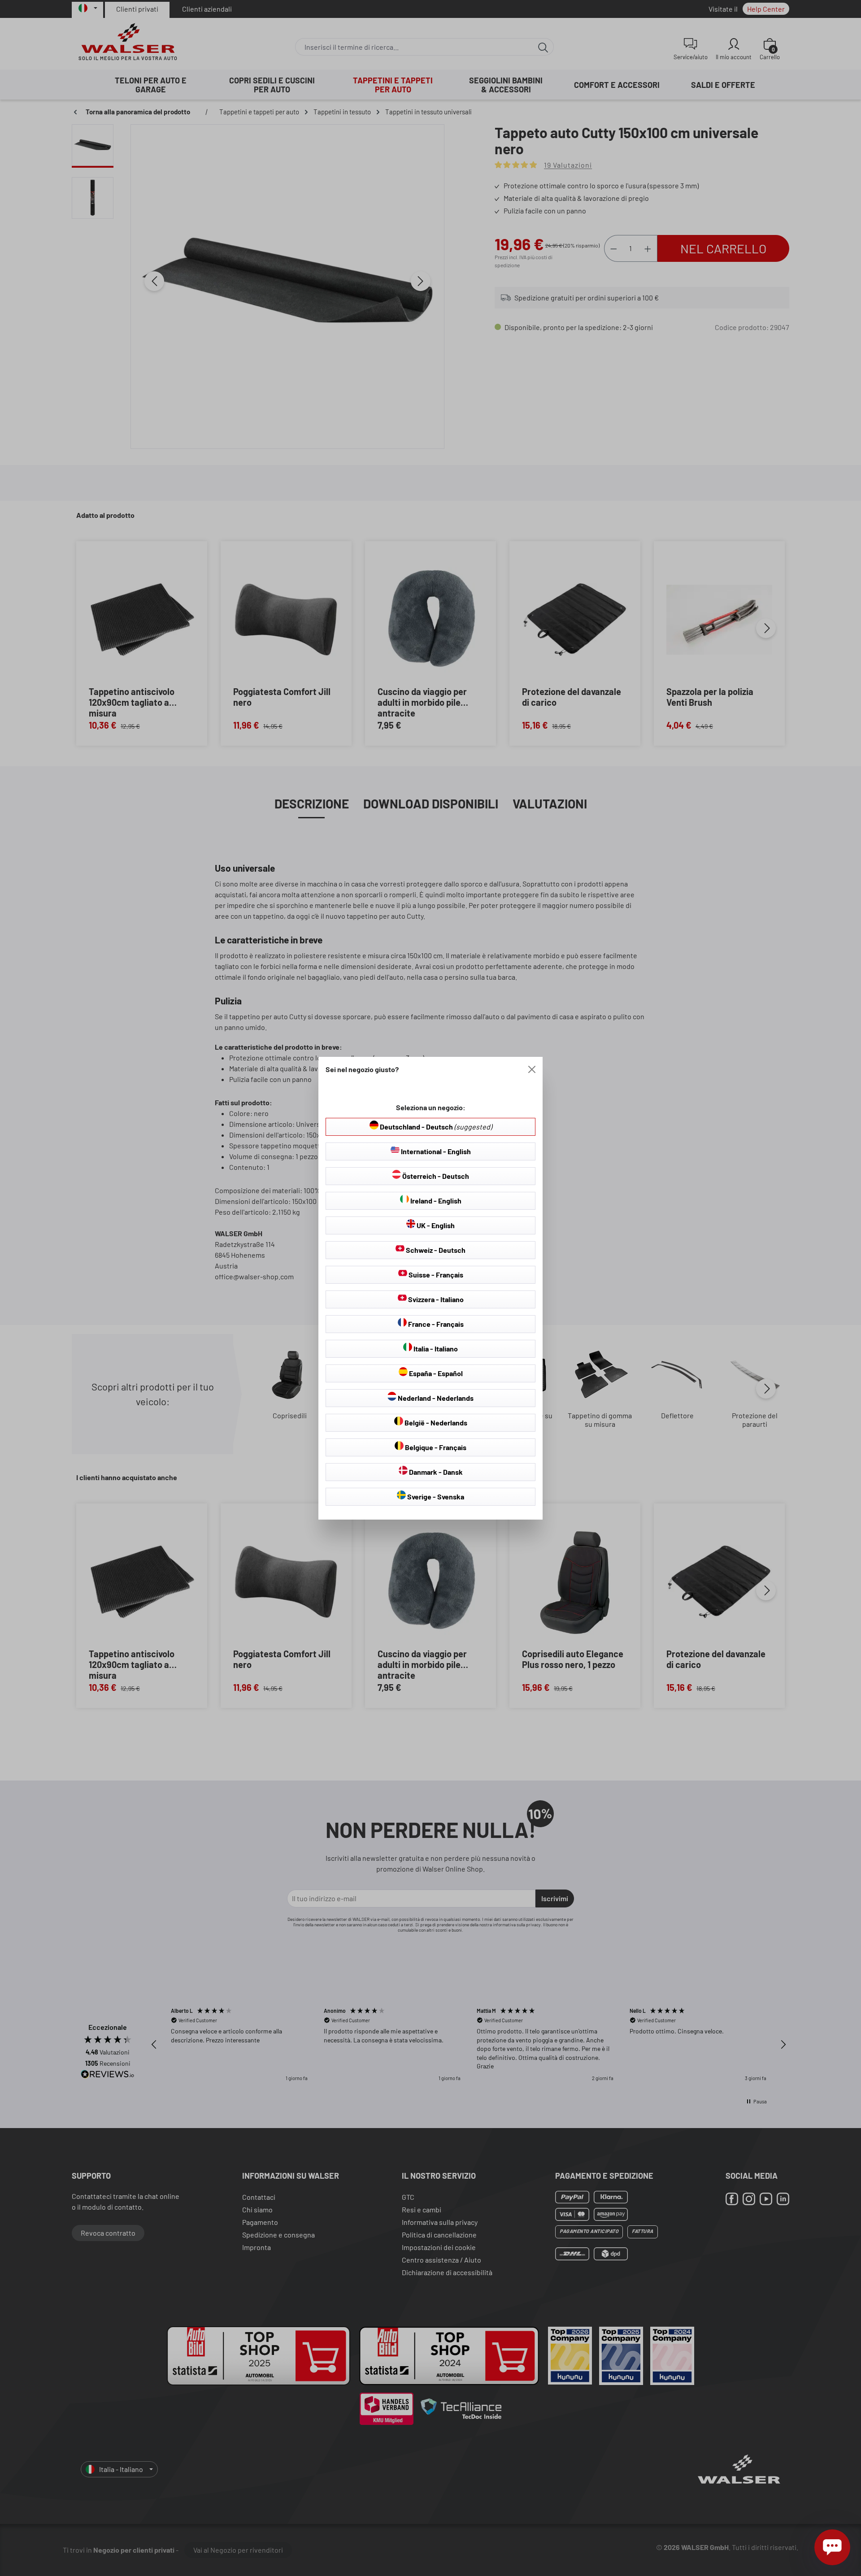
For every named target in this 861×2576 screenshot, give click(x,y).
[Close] (532, 1069)
